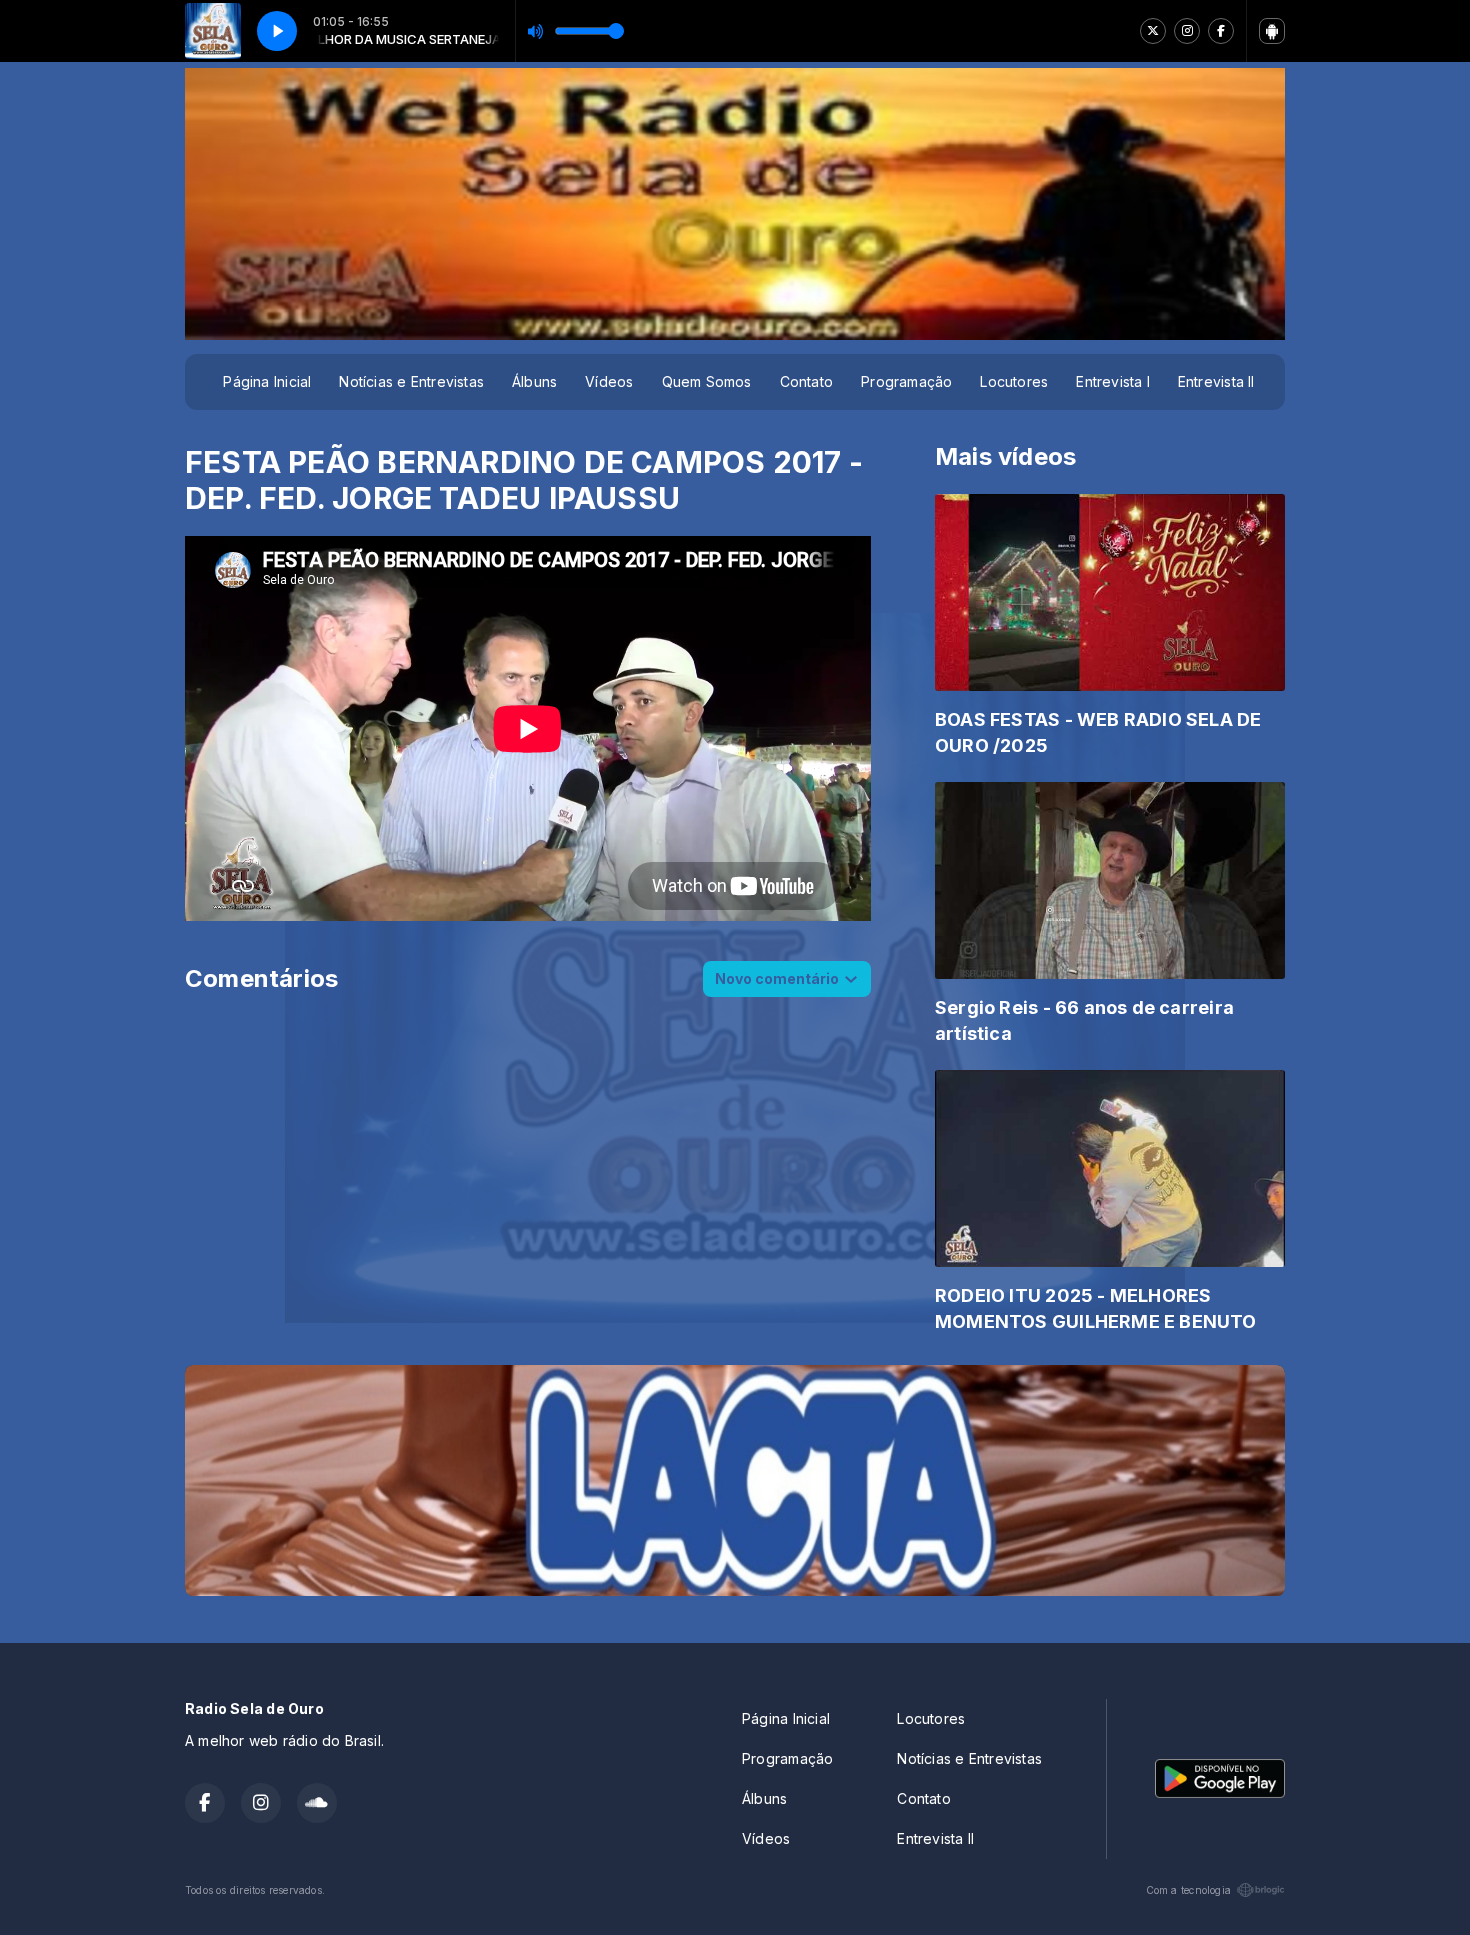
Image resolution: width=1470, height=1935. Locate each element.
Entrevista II (1216, 381)
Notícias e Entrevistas (411, 381)
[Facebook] (1221, 31)
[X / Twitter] (1153, 31)
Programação (906, 381)
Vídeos (609, 381)
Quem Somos (707, 381)
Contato (806, 381)
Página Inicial (267, 381)
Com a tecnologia (1188, 1890)
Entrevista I (1113, 381)
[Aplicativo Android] (1272, 31)
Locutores (1014, 381)
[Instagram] (1187, 31)
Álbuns (534, 381)
